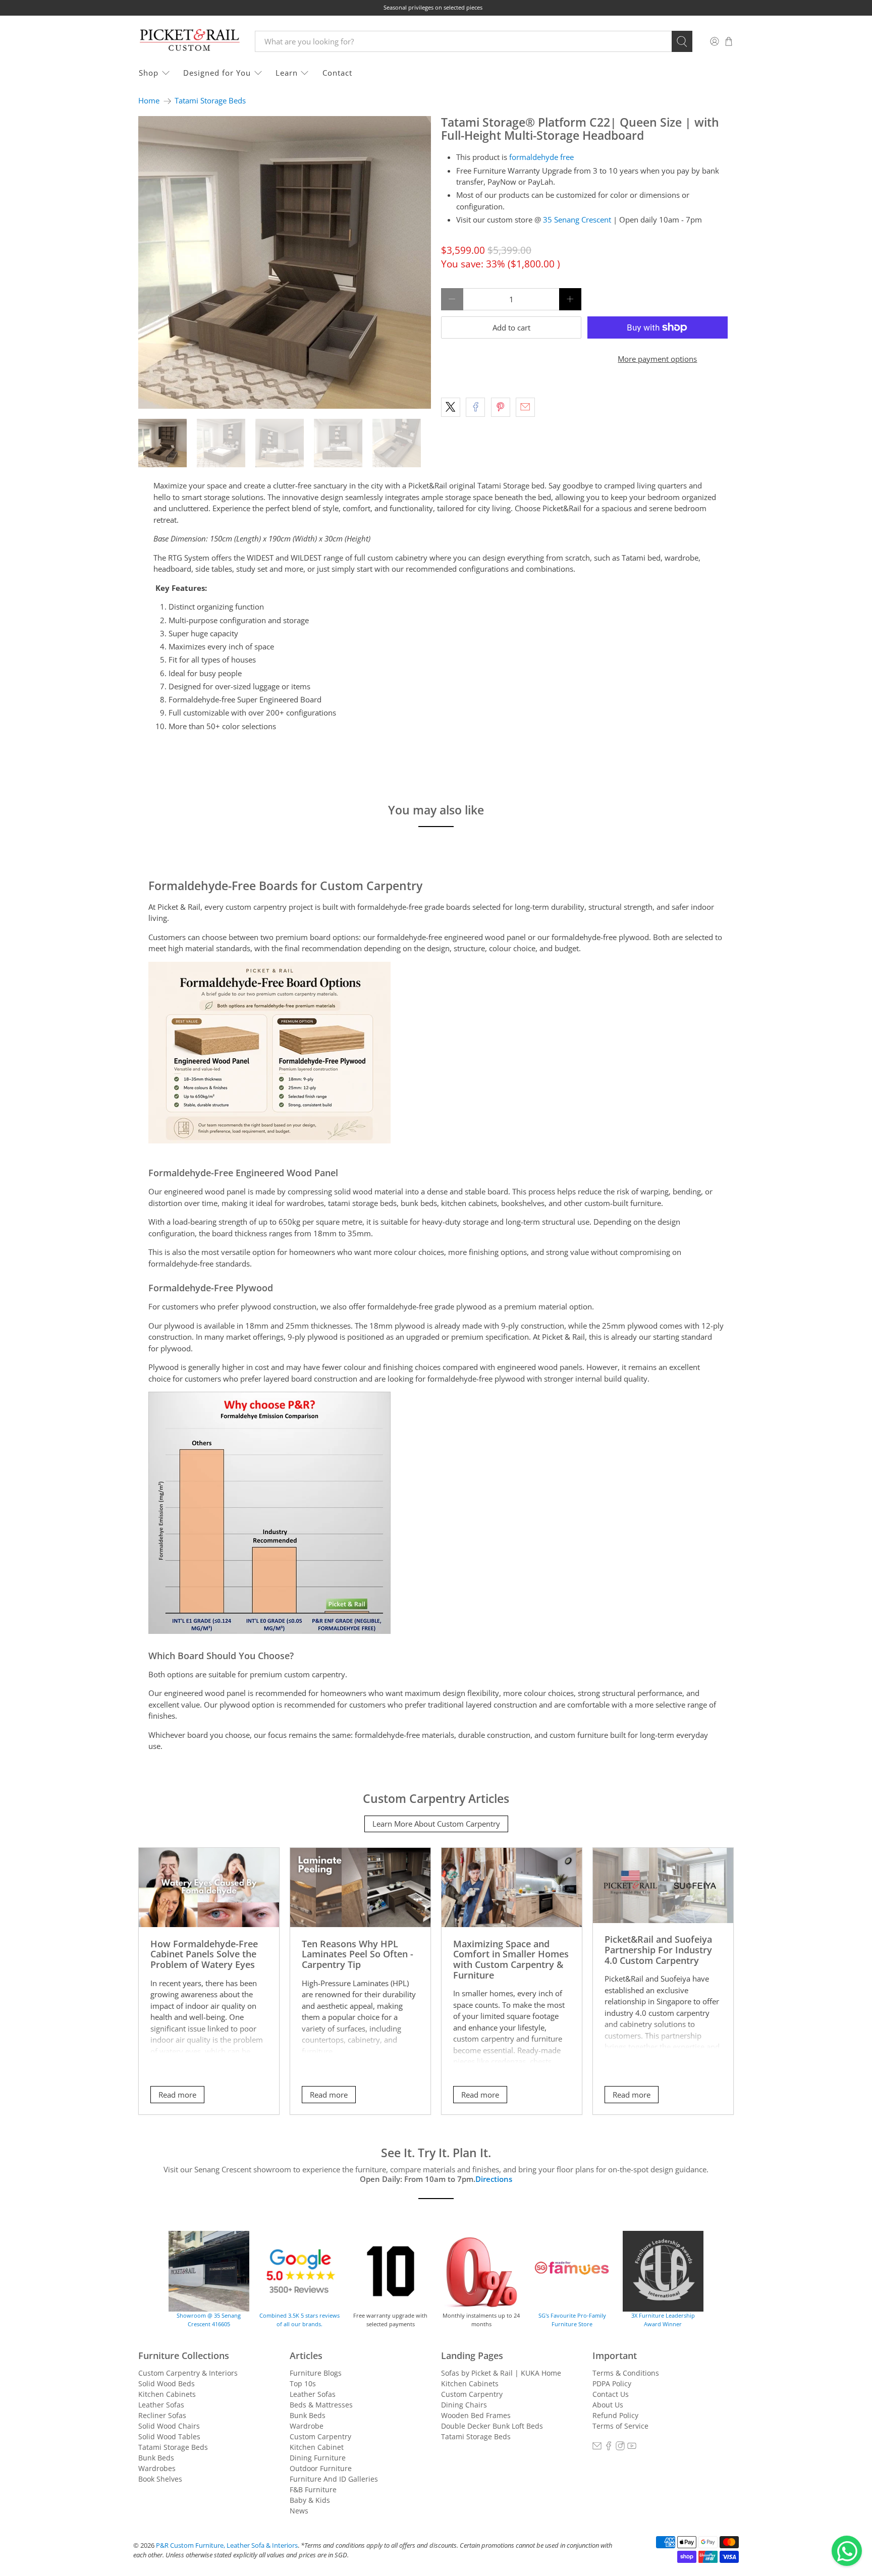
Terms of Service (620, 2426)
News (299, 2511)
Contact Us (611, 2394)
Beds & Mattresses (321, 2405)
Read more (177, 2095)
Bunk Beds (156, 2458)
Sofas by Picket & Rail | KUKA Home (501, 2373)
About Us (608, 2405)
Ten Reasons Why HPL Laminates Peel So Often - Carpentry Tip (358, 1954)
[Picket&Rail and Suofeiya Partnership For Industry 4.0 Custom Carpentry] (663, 1885)
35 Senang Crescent (577, 220)
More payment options (657, 359)
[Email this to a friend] (525, 407)
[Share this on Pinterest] (501, 407)
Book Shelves (160, 2479)
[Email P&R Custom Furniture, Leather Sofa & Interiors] (597, 2448)
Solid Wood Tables (169, 2436)
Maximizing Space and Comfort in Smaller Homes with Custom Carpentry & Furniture (511, 1959)
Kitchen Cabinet (317, 2447)
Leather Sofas (161, 2405)
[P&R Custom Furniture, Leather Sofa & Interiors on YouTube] (632, 2448)
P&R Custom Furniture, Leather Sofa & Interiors (227, 2545)
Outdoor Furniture (321, 2468)
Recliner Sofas (162, 2415)
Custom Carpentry (320, 2436)
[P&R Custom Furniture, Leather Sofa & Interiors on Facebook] (609, 2448)
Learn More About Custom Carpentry (436, 1824)
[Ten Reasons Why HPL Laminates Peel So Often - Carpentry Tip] (360, 1887)
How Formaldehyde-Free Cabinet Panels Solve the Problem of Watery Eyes (204, 1954)
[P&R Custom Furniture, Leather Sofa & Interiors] (189, 41)
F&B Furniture (313, 2489)
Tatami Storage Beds (210, 101)
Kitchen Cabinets (167, 2394)
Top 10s (303, 2383)
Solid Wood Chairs (169, 2426)
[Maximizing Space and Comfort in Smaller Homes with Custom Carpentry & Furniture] (512, 1887)
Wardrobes (157, 2468)
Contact (337, 73)
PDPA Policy (612, 2383)
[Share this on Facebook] (475, 407)
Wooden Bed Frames (476, 2415)
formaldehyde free (541, 157)
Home (149, 101)
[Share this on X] (451, 407)
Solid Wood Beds (167, 2383)
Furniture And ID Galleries (334, 2479)
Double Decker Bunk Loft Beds (492, 2426)
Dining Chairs (464, 2405)
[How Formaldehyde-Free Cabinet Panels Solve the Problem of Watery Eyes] (209, 1887)
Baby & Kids (310, 2500)
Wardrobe (307, 2426)
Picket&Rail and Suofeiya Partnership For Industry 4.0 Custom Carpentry (658, 1949)
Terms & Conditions (626, 2373)
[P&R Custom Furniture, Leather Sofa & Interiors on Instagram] (620, 2448)
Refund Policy (615, 2415)
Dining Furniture (318, 2458)
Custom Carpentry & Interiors (188, 2373)
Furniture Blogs (316, 2373)
